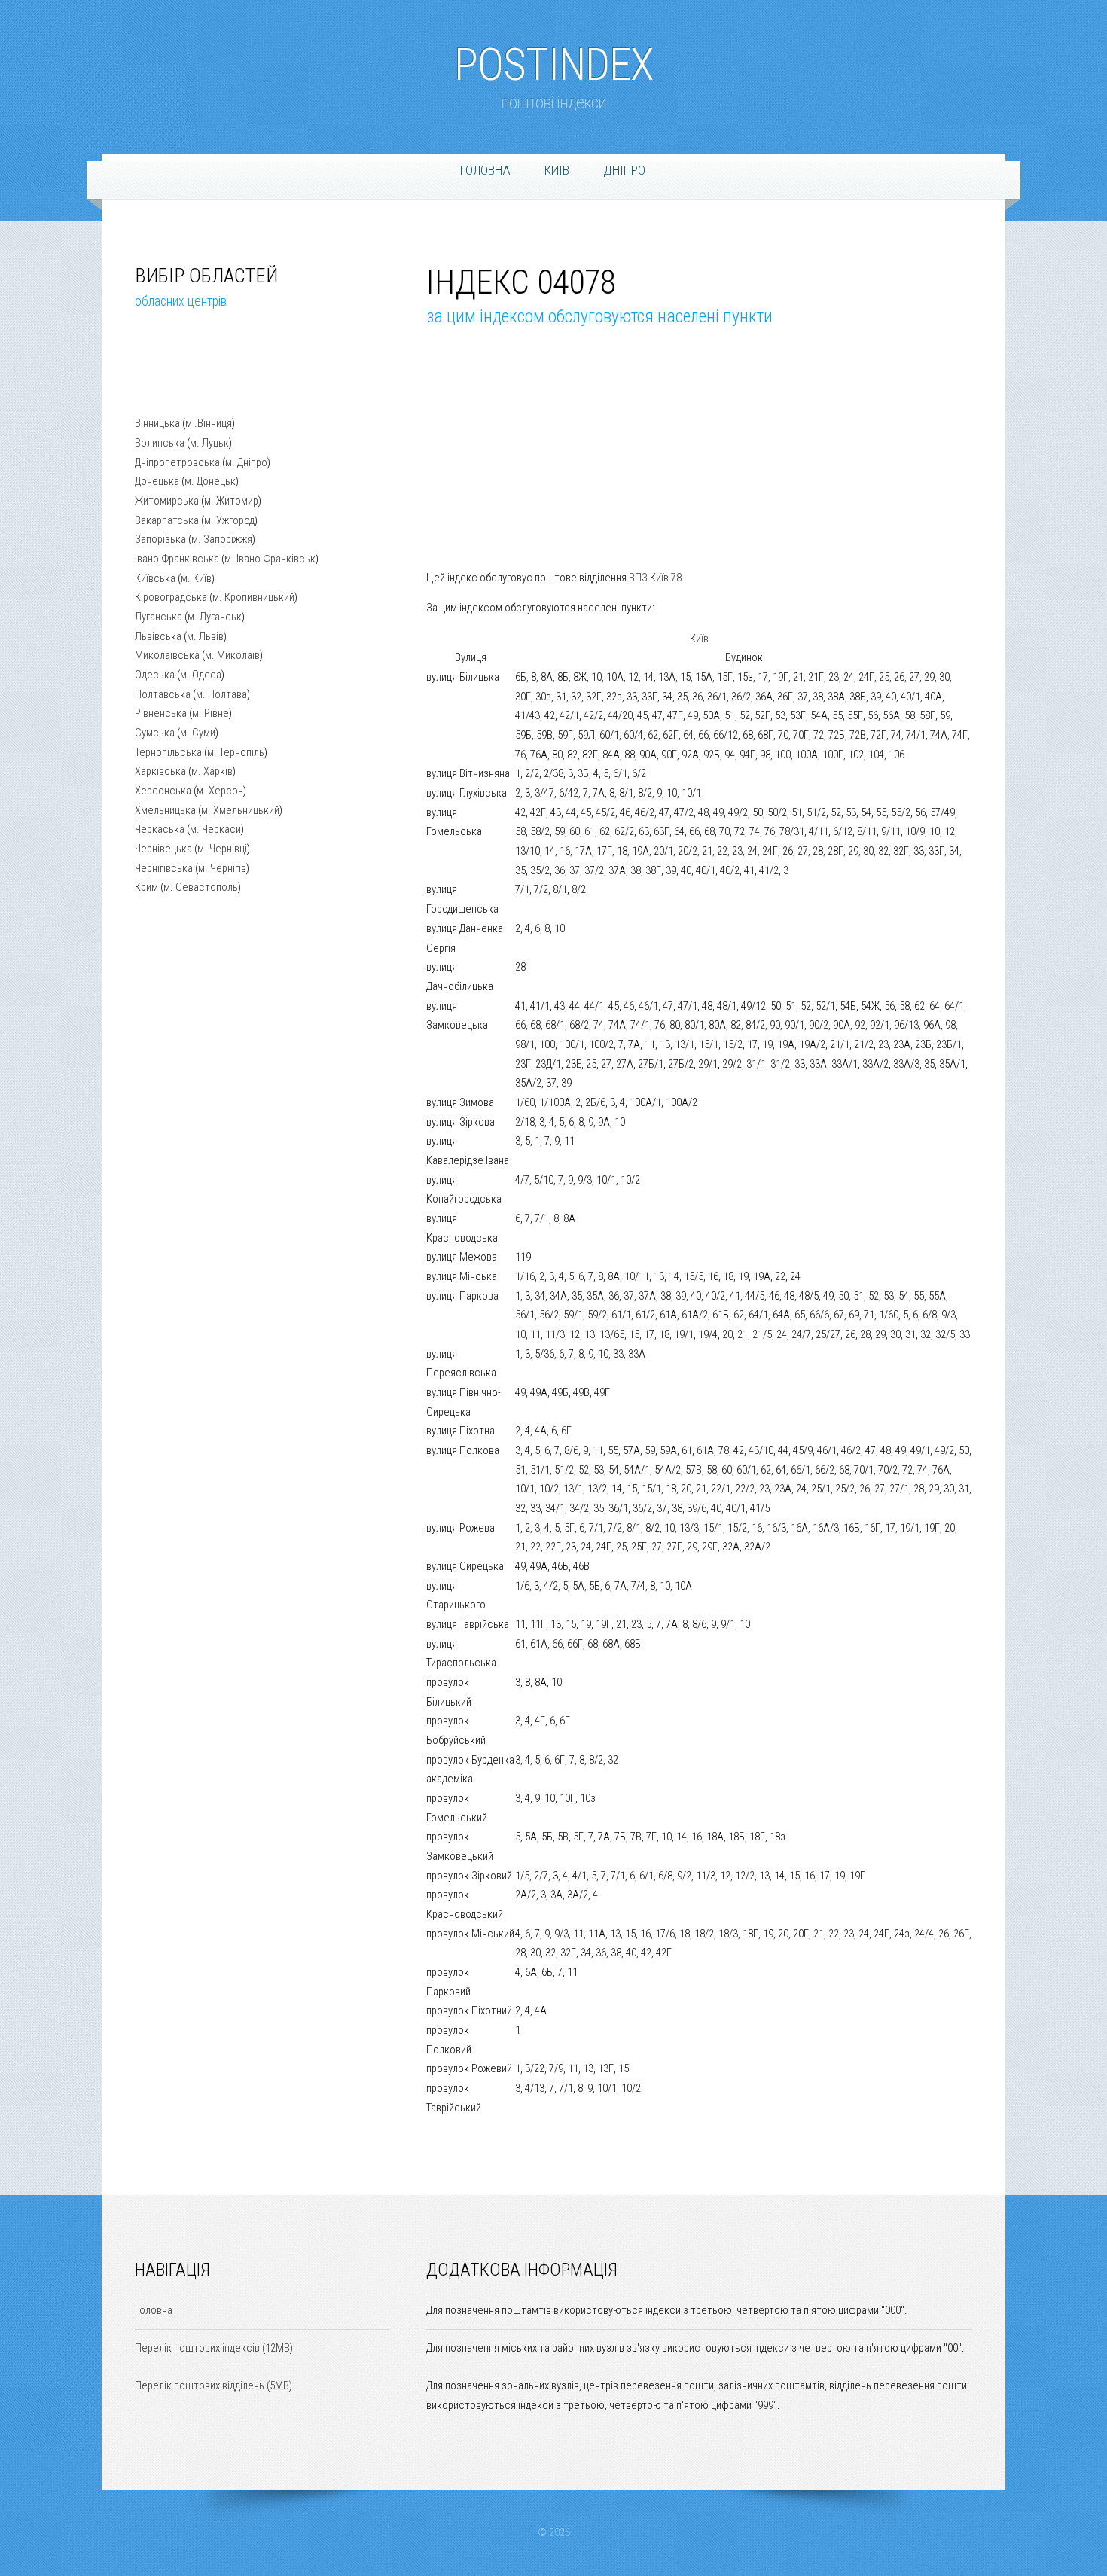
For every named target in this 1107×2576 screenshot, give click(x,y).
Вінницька (157, 423)
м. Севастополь (201, 887)
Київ (699, 639)
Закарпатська (167, 520)
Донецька (157, 481)
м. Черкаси (215, 829)
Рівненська (161, 713)
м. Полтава (221, 694)
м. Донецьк (210, 481)
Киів (557, 170)
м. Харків (212, 771)
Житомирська (167, 501)
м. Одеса (201, 675)
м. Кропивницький (253, 597)
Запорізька (160, 539)
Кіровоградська (171, 597)
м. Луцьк (209, 443)
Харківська (160, 771)
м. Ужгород (229, 520)
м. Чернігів (222, 868)
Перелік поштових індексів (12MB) (214, 2348)
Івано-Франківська (177, 559)
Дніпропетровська (177, 462)
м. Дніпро (246, 462)
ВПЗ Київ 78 (655, 578)
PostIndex (553, 57)
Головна (485, 170)
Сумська (155, 733)
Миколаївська (167, 655)
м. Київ (196, 578)
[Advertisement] (210, 374)
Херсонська (163, 791)
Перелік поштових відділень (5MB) (213, 2385)
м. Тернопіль (236, 752)
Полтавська (163, 694)
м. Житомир (231, 501)
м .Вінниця (209, 423)
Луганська (159, 617)
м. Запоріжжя (222, 539)
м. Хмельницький (240, 810)
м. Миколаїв (232, 655)
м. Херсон (220, 791)
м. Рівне (210, 713)
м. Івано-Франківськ (270, 559)
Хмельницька (165, 810)
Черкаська (160, 829)
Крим (146, 887)
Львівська (158, 636)
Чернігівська (164, 868)
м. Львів (205, 636)
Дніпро (624, 170)
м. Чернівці (222, 849)
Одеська (155, 675)
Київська (155, 578)
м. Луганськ (215, 617)
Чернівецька (163, 849)
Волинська (160, 443)
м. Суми (198, 733)
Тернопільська (168, 752)
